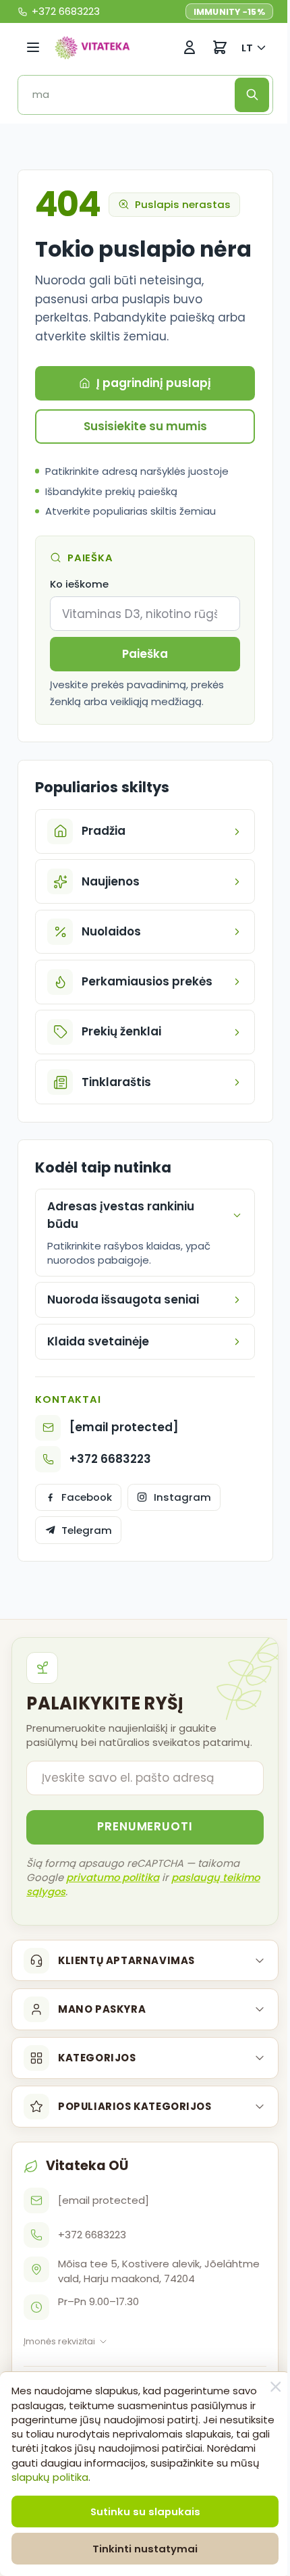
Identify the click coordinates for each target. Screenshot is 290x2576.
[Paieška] (252, 95)
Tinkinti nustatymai (140, 2549)
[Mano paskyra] (190, 48)
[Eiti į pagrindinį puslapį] (92, 47)
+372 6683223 (110, 1486)
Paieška (145, 654)
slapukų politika (162, 2477)
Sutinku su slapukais (140, 2511)
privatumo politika (113, 1904)
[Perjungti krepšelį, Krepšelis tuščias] (220, 48)
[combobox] (131, 95)
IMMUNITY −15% (229, 12)
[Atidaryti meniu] (33, 48)
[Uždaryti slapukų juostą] (266, 2387)
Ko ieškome (79, 584)
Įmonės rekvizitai (59, 2368)
